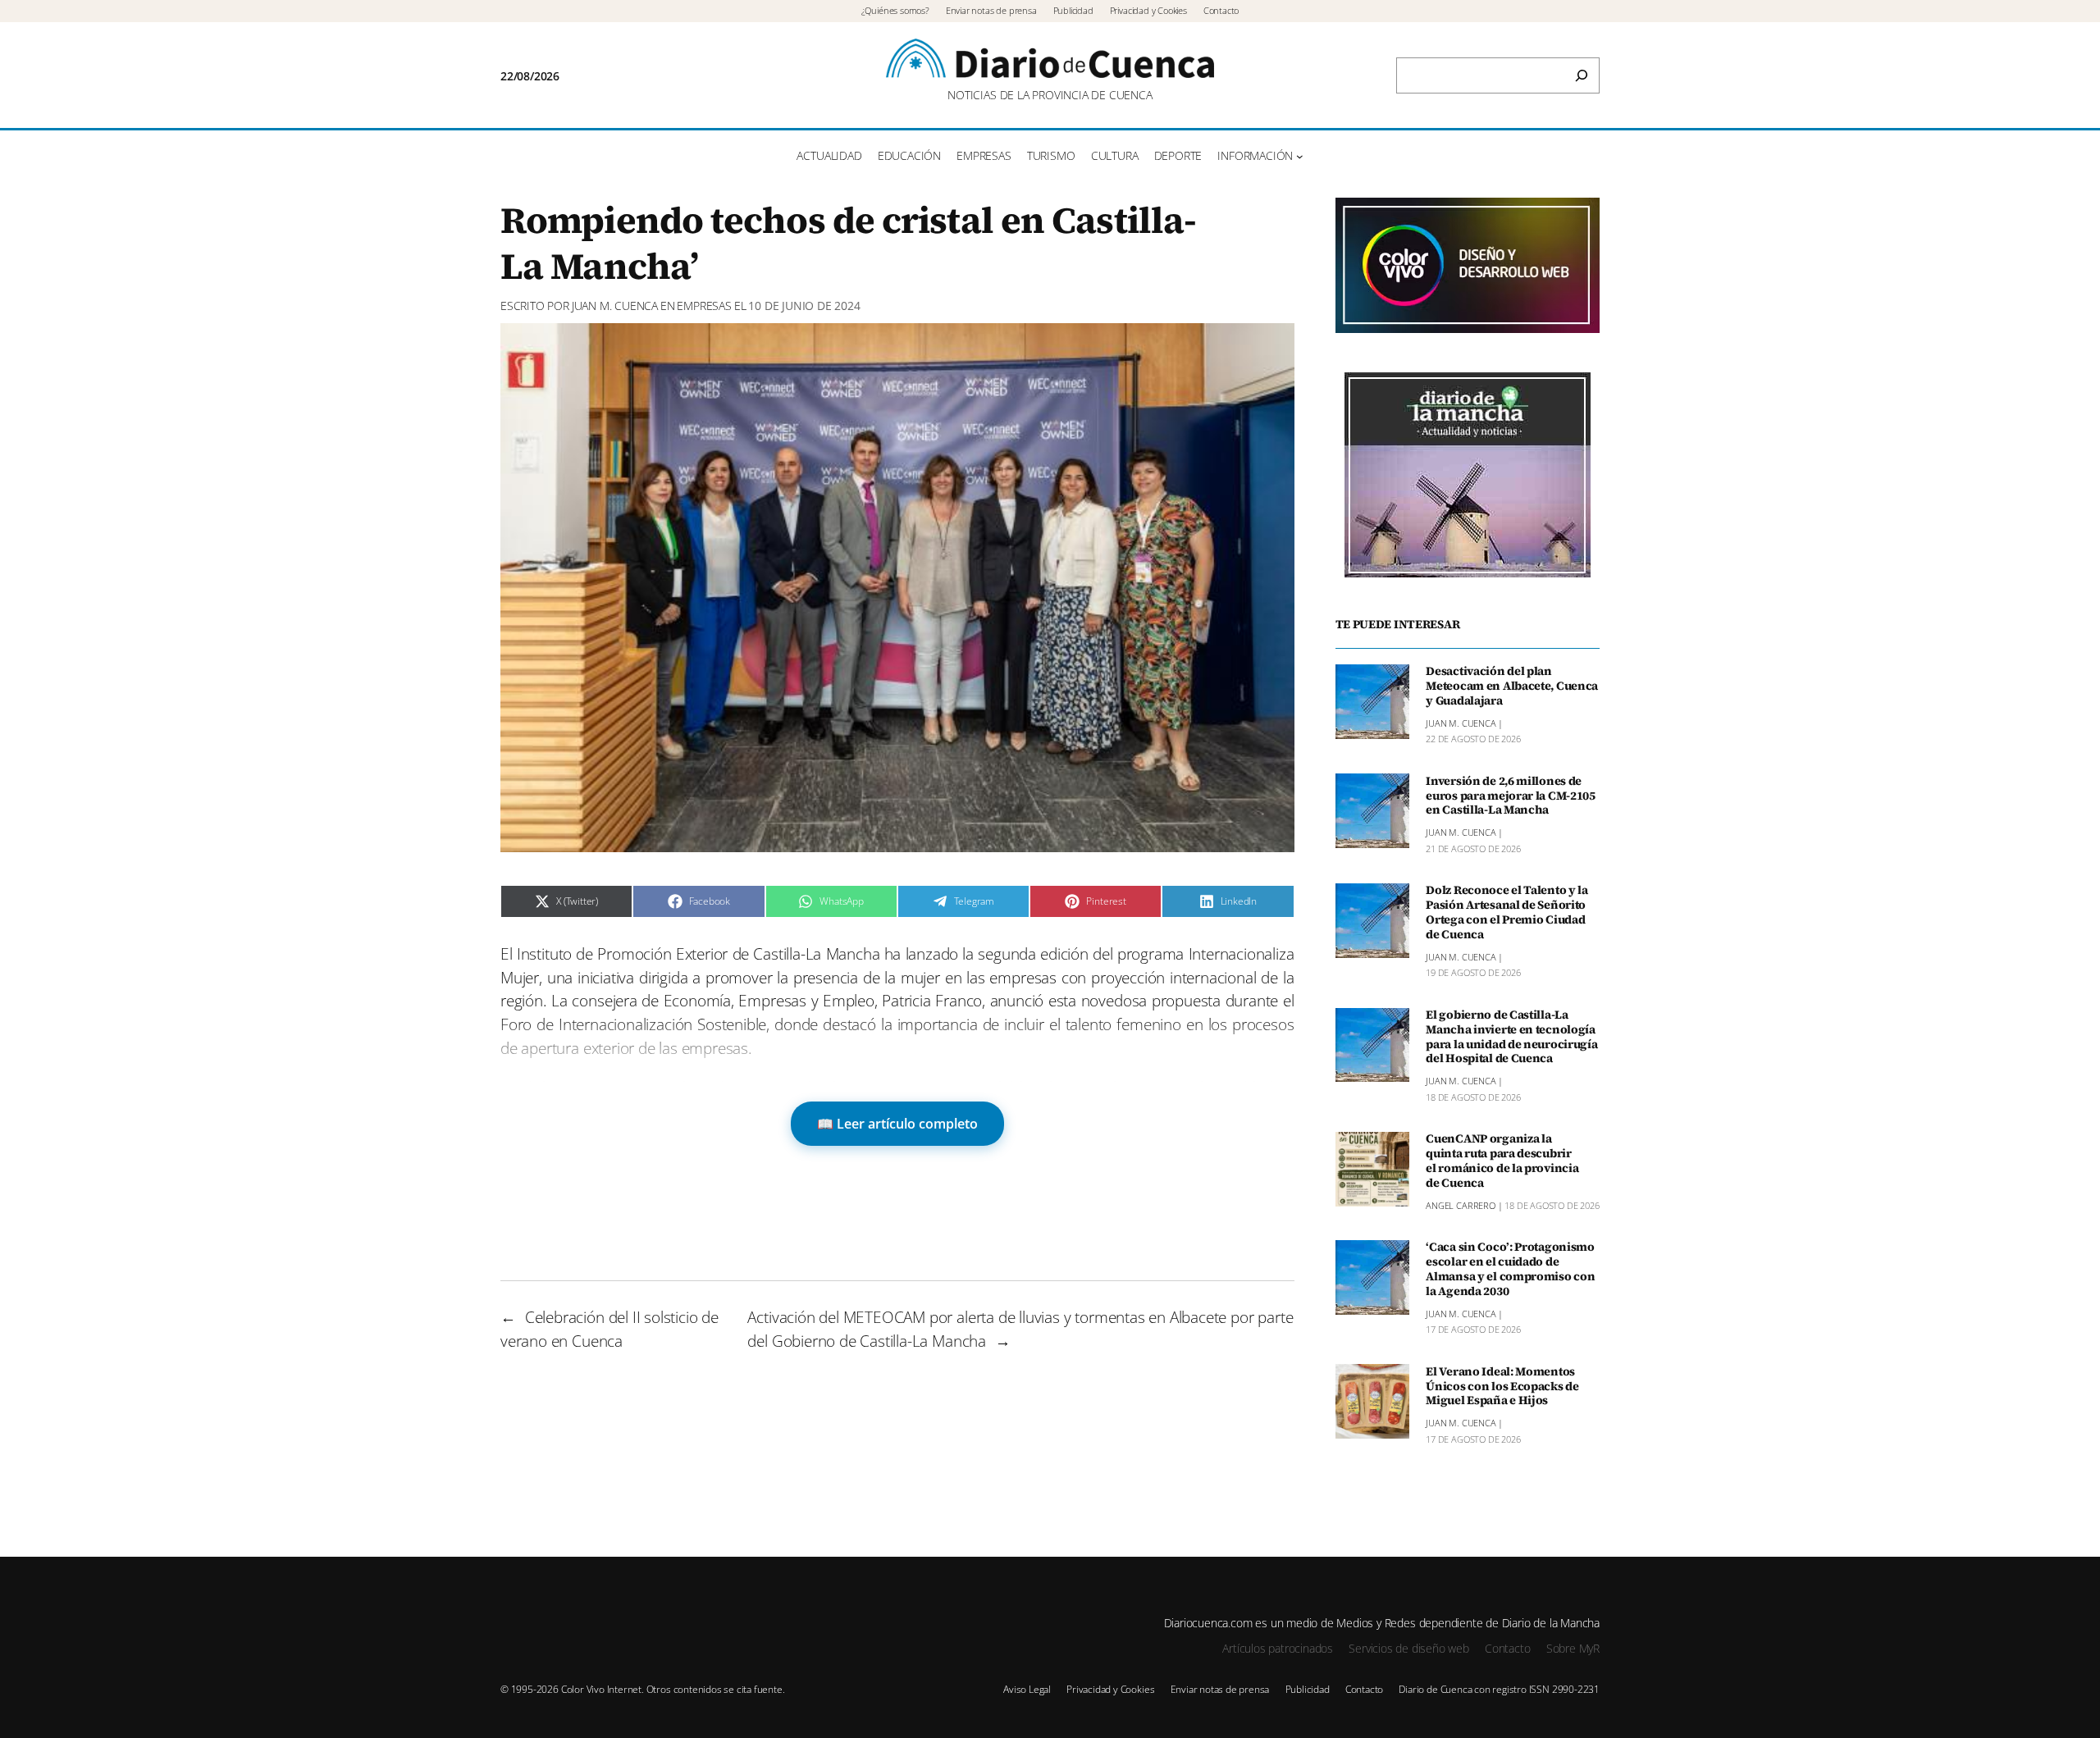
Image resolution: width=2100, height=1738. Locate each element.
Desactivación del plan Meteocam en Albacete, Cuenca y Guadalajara (1512, 687)
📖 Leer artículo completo (897, 1124)
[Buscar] (1582, 75)
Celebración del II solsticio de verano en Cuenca (609, 1329)
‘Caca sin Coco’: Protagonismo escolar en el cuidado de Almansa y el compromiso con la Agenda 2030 (1510, 1269)
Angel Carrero (1461, 1205)
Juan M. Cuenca (615, 306)
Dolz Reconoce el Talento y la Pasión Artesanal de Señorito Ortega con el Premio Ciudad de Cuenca (1507, 912)
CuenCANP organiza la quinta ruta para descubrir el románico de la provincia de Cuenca (1502, 1161)
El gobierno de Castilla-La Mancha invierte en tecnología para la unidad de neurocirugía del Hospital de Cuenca (1511, 1037)
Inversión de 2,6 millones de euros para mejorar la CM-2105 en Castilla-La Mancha (1511, 796)
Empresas (704, 306)
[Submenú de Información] (1300, 156)
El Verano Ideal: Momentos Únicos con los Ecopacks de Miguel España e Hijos (1502, 1386)
